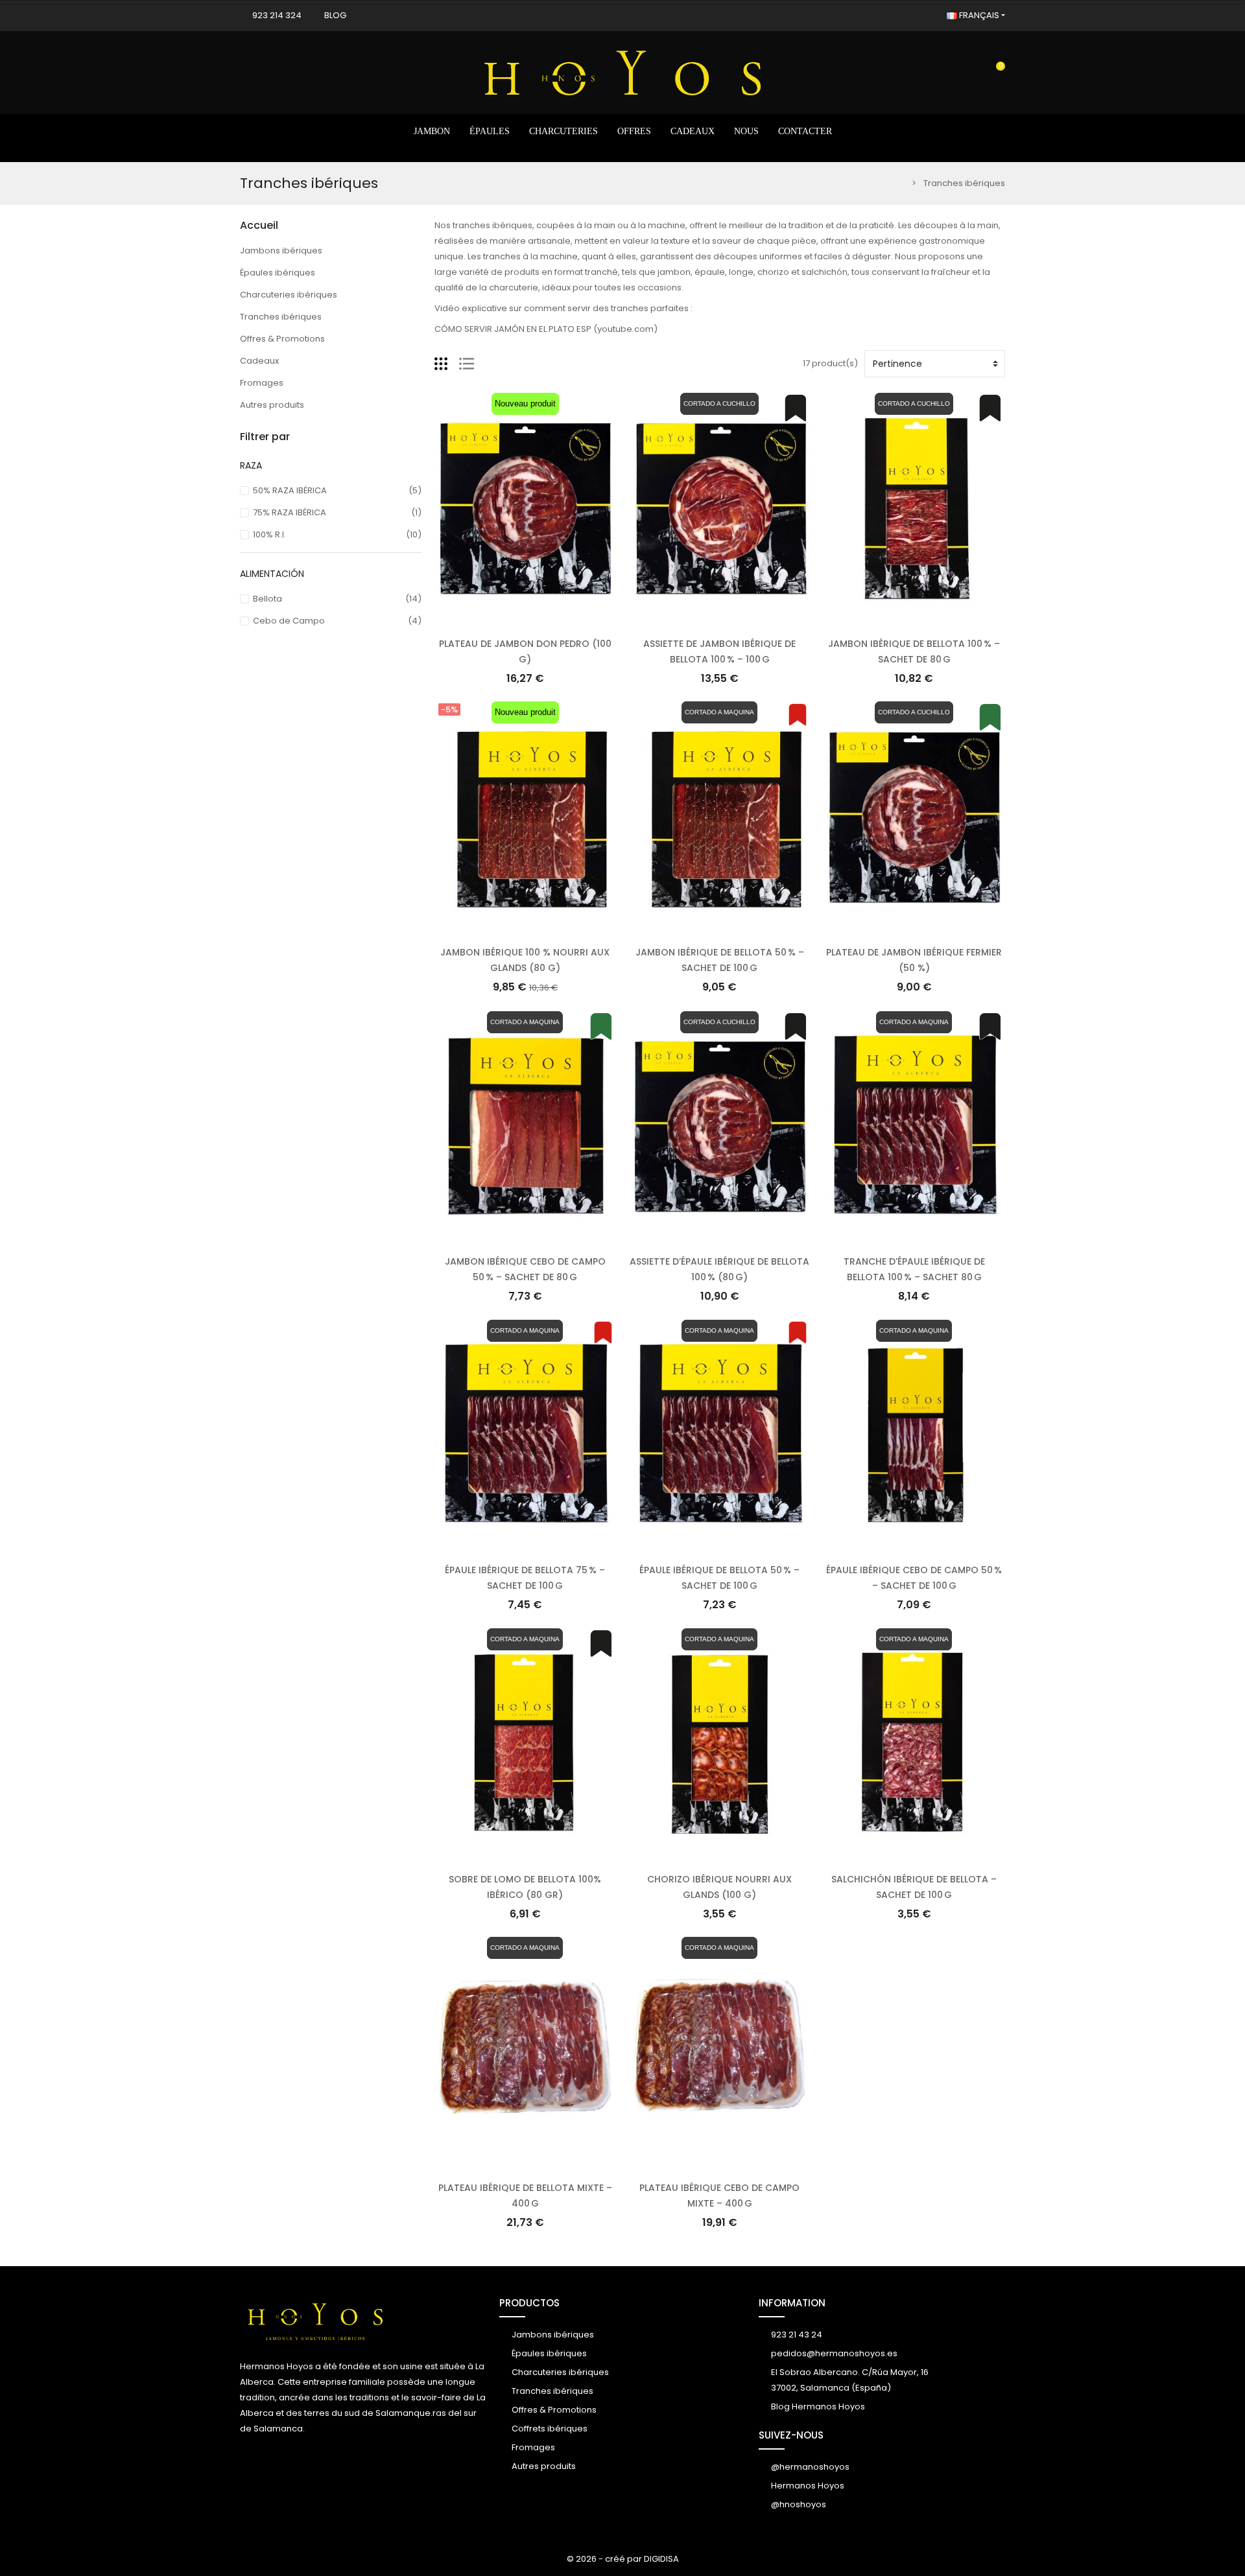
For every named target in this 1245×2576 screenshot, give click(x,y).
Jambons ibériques (281, 251)
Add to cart (525, 619)
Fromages (262, 383)
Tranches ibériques (281, 317)
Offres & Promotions (282, 339)
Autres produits (272, 405)
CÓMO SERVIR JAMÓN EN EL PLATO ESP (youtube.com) (546, 329)
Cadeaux (259, 361)
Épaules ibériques (278, 273)
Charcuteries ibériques (289, 295)
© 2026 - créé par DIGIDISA (623, 2559)
